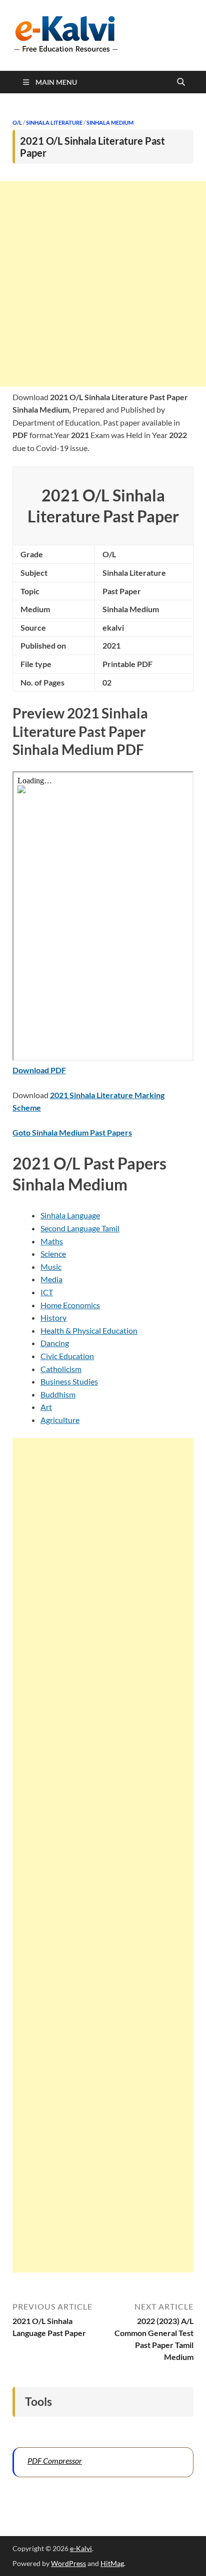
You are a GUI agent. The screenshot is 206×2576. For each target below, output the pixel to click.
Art (46, 1407)
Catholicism (61, 1369)
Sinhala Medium (110, 122)
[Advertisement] (103, 284)
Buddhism (58, 1394)
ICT (47, 1292)
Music (51, 1267)
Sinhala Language (70, 1215)
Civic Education (67, 1356)
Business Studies (69, 1381)
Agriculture (60, 1420)
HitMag (112, 2563)
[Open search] (181, 82)
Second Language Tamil (80, 1228)
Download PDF (39, 1070)
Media (51, 1279)
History (53, 1317)
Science (53, 1254)
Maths (52, 1241)
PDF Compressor (55, 2460)
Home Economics (70, 1305)
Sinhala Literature (54, 122)
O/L (17, 122)
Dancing (55, 1343)
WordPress (68, 2563)
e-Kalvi (81, 2548)
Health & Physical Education (89, 1330)
